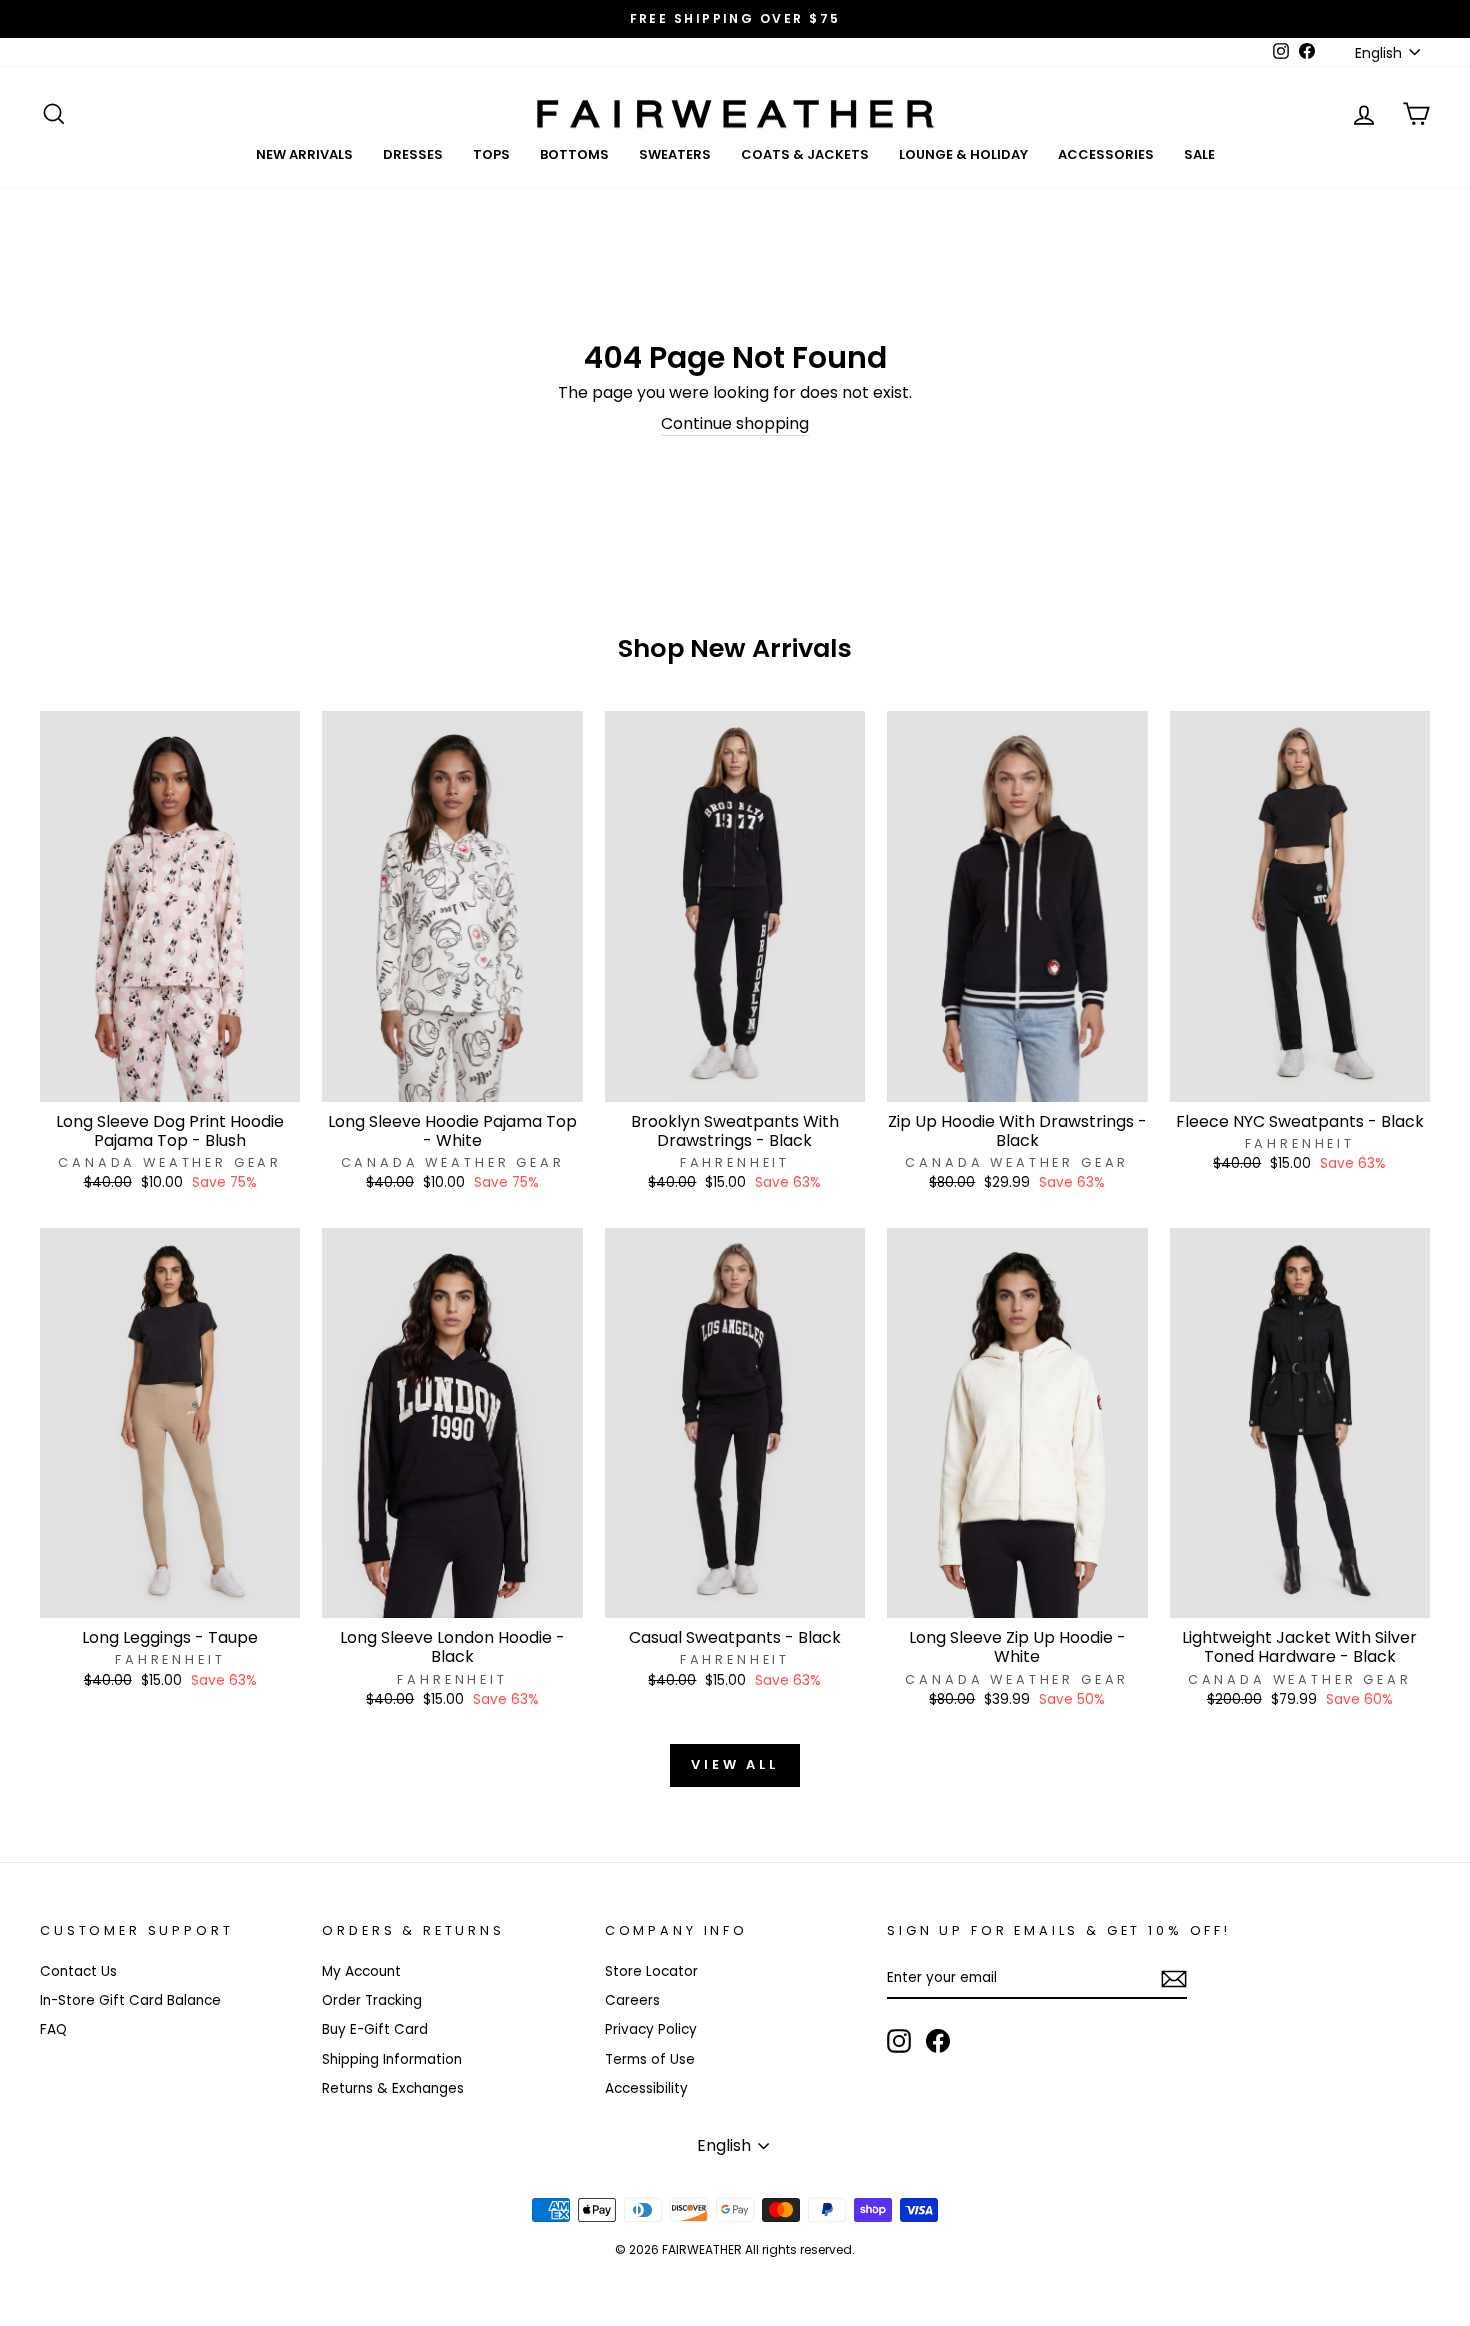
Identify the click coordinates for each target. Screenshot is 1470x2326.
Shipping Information (392, 2059)
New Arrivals (304, 154)
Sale (1199, 154)
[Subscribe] (1174, 1979)
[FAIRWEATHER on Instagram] (899, 2041)
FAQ (53, 2029)
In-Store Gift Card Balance (130, 2000)
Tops (491, 154)
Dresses (413, 154)
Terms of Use (650, 2059)
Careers (632, 2000)
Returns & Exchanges (393, 2088)
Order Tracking (372, 2000)
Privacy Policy (651, 2029)
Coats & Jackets (805, 154)
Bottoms (574, 154)
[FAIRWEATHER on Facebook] (938, 2041)
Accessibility (646, 2088)
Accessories (1106, 154)
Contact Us (78, 1971)
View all (735, 1764)
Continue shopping (735, 424)
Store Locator (651, 1971)
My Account (361, 1971)
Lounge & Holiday (963, 154)
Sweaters (675, 154)
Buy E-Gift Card (375, 2029)
